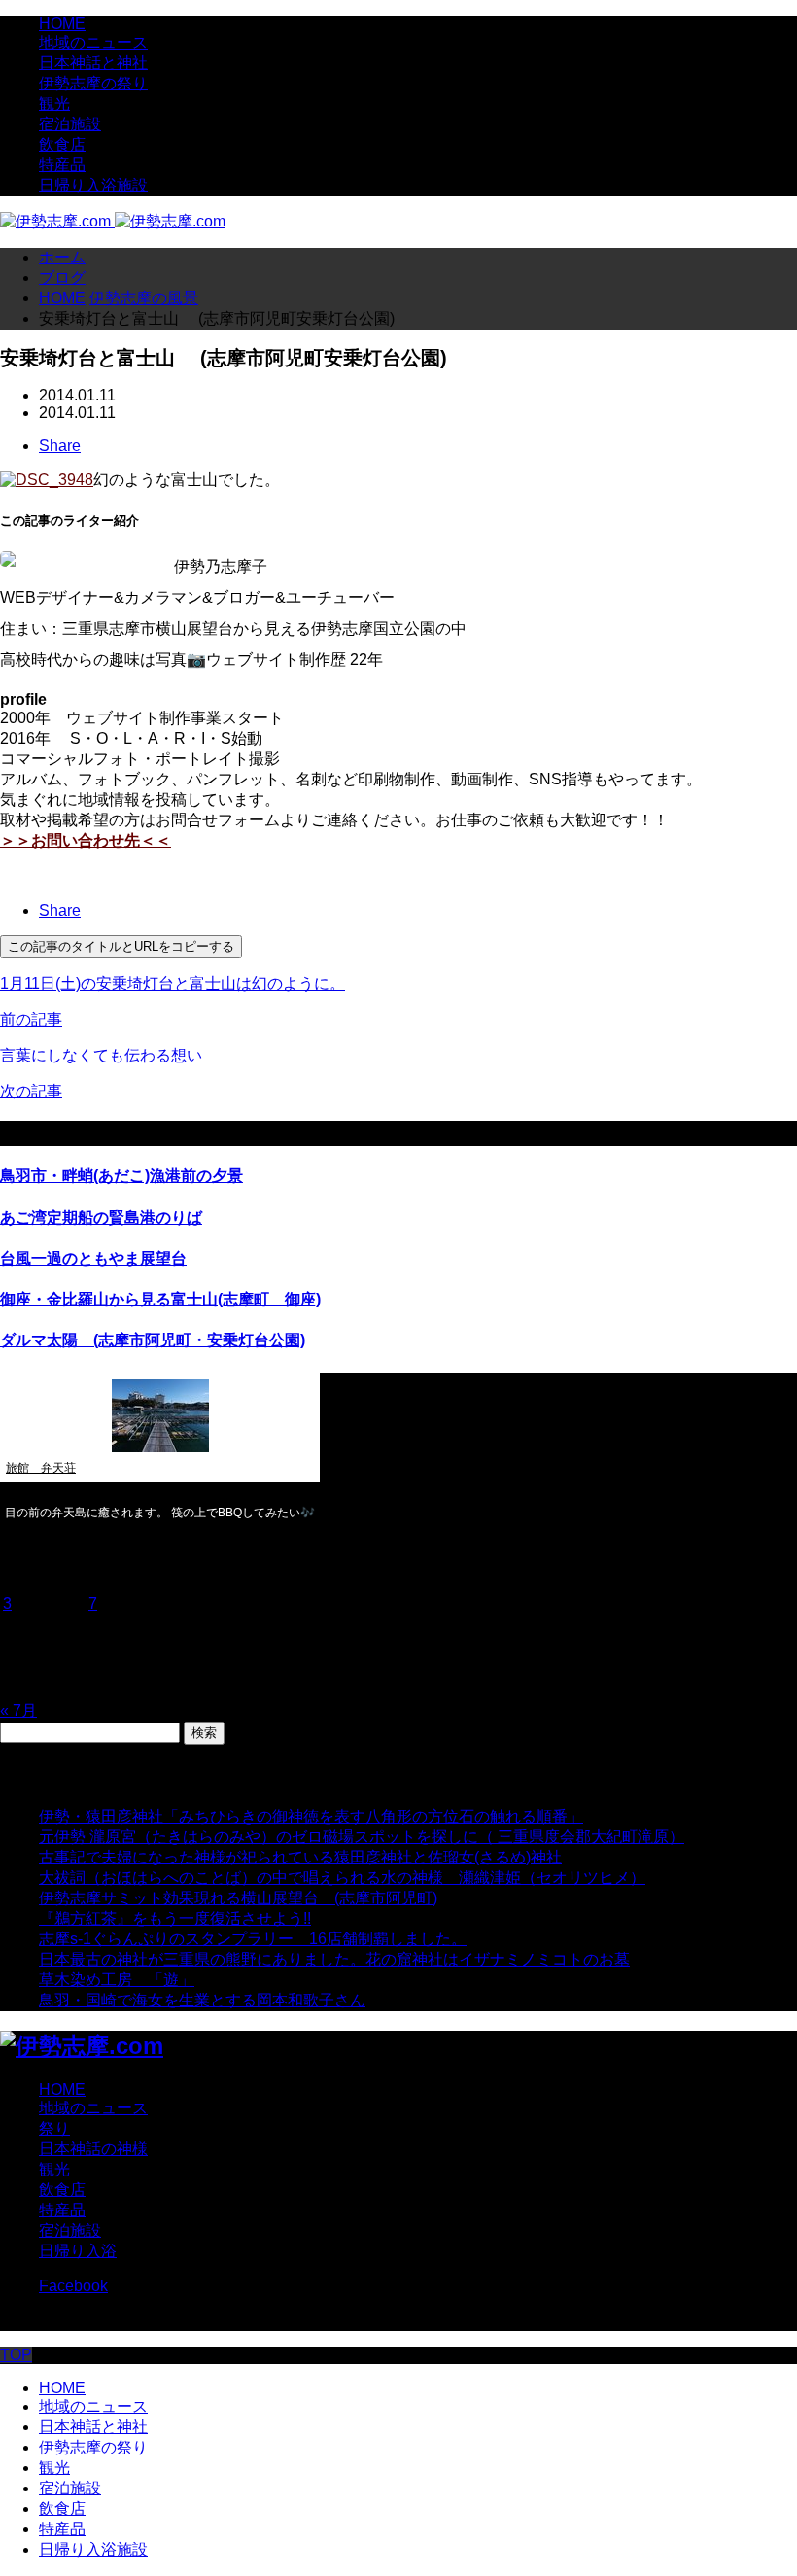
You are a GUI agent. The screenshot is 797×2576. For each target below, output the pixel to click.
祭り (54, 2128)
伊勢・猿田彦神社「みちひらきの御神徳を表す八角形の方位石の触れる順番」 (311, 1816)
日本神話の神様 (93, 2149)
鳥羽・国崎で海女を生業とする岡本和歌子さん (202, 2000)
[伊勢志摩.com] (113, 221)
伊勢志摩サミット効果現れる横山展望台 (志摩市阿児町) (238, 1898)
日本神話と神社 (93, 63)
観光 (54, 104)
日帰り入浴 (78, 2251)
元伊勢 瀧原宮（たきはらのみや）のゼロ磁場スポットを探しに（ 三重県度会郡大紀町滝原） (362, 1837)
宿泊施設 (70, 124)
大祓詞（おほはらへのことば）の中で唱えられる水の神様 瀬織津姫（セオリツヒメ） (342, 1878)
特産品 (62, 165)
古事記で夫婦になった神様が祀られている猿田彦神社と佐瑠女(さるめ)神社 (300, 1857)
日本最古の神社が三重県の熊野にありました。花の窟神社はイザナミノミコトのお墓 (334, 1959)
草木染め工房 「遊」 (117, 1980)
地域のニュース (93, 42)
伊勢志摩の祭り (93, 83)
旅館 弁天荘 (41, 1468)
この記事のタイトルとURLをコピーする (121, 946)
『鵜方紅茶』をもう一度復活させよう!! (175, 1918)
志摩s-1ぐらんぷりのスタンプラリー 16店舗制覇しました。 (253, 1939)
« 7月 (18, 1710)
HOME (62, 24)
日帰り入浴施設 (93, 185)
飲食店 (62, 144)
